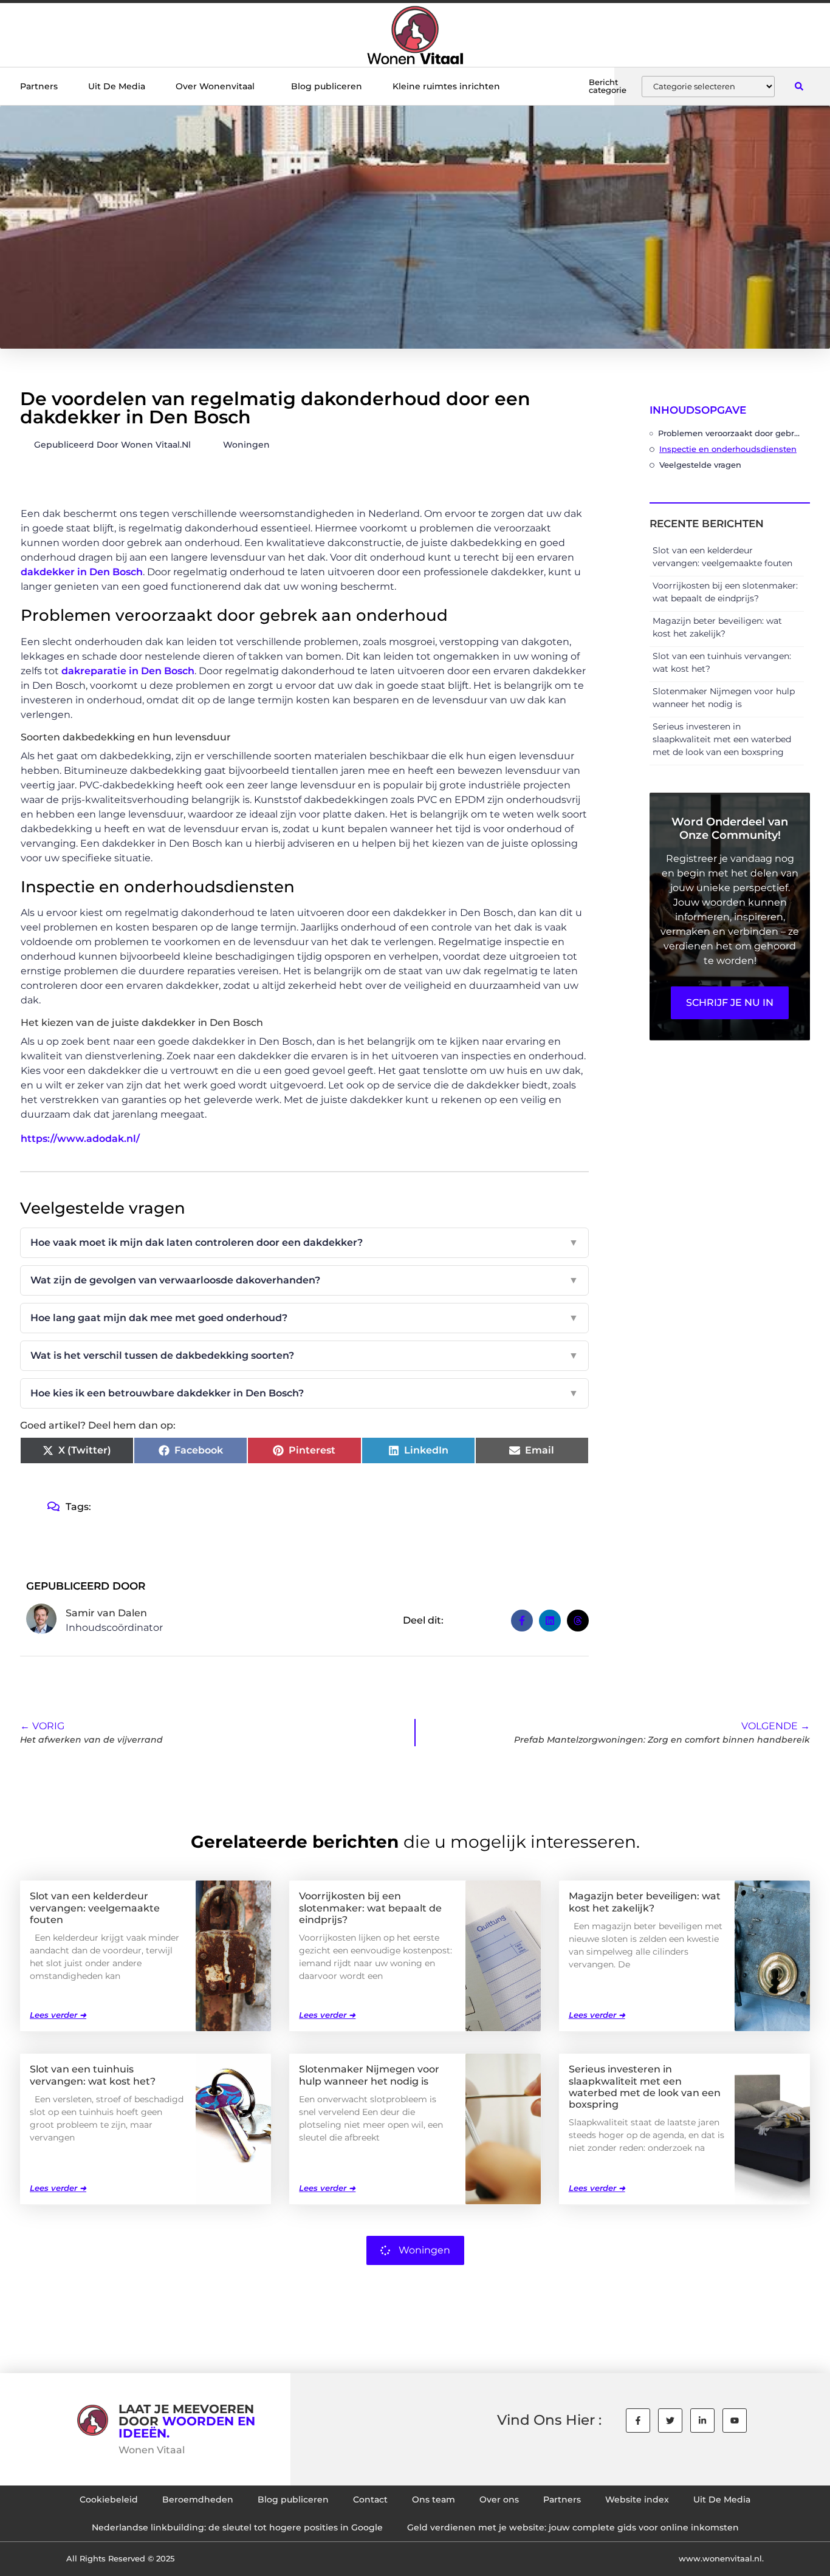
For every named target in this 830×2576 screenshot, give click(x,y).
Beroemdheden (198, 2499)
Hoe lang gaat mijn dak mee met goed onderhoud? (304, 1318)
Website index (637, 2499)
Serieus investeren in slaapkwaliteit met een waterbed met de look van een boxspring (722, 739)
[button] (799, 87)
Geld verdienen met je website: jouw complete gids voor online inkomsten (573, 2527)
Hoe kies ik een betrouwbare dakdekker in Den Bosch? (304, 1393)
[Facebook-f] (638, 2421)
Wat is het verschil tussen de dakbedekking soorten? (304, 1355)
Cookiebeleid (109, 2499)
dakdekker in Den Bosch (82, 572)
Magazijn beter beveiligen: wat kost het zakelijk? (645, 1902)
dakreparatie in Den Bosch (128, 671)
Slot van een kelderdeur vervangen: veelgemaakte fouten (95, 1908)
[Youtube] (735, 2421)
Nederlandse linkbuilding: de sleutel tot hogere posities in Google (237, 2527)
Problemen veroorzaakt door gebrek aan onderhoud (731, 433)
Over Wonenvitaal (215, 86)
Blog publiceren (327, 86)
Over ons (499, 2499)
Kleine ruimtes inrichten (446, 86)
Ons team (434, 2499)
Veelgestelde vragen (700, 465)
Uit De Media (117, 86)
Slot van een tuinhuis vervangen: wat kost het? (93, 2075)
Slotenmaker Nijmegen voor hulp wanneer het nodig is (369, 2075)
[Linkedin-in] (702, 2421)
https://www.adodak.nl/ (80, 1139)
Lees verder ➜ (58, 2015)
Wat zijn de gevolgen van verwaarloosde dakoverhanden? (304, 1280)
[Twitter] (670, 2421)
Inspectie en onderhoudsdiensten (728, 449)
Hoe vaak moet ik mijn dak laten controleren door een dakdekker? (304, 1242)
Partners (39, 86)
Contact (370, 2499)
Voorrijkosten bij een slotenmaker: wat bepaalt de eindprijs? (370, 1908)
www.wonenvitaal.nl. (721, 2558)
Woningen (246, 445)
